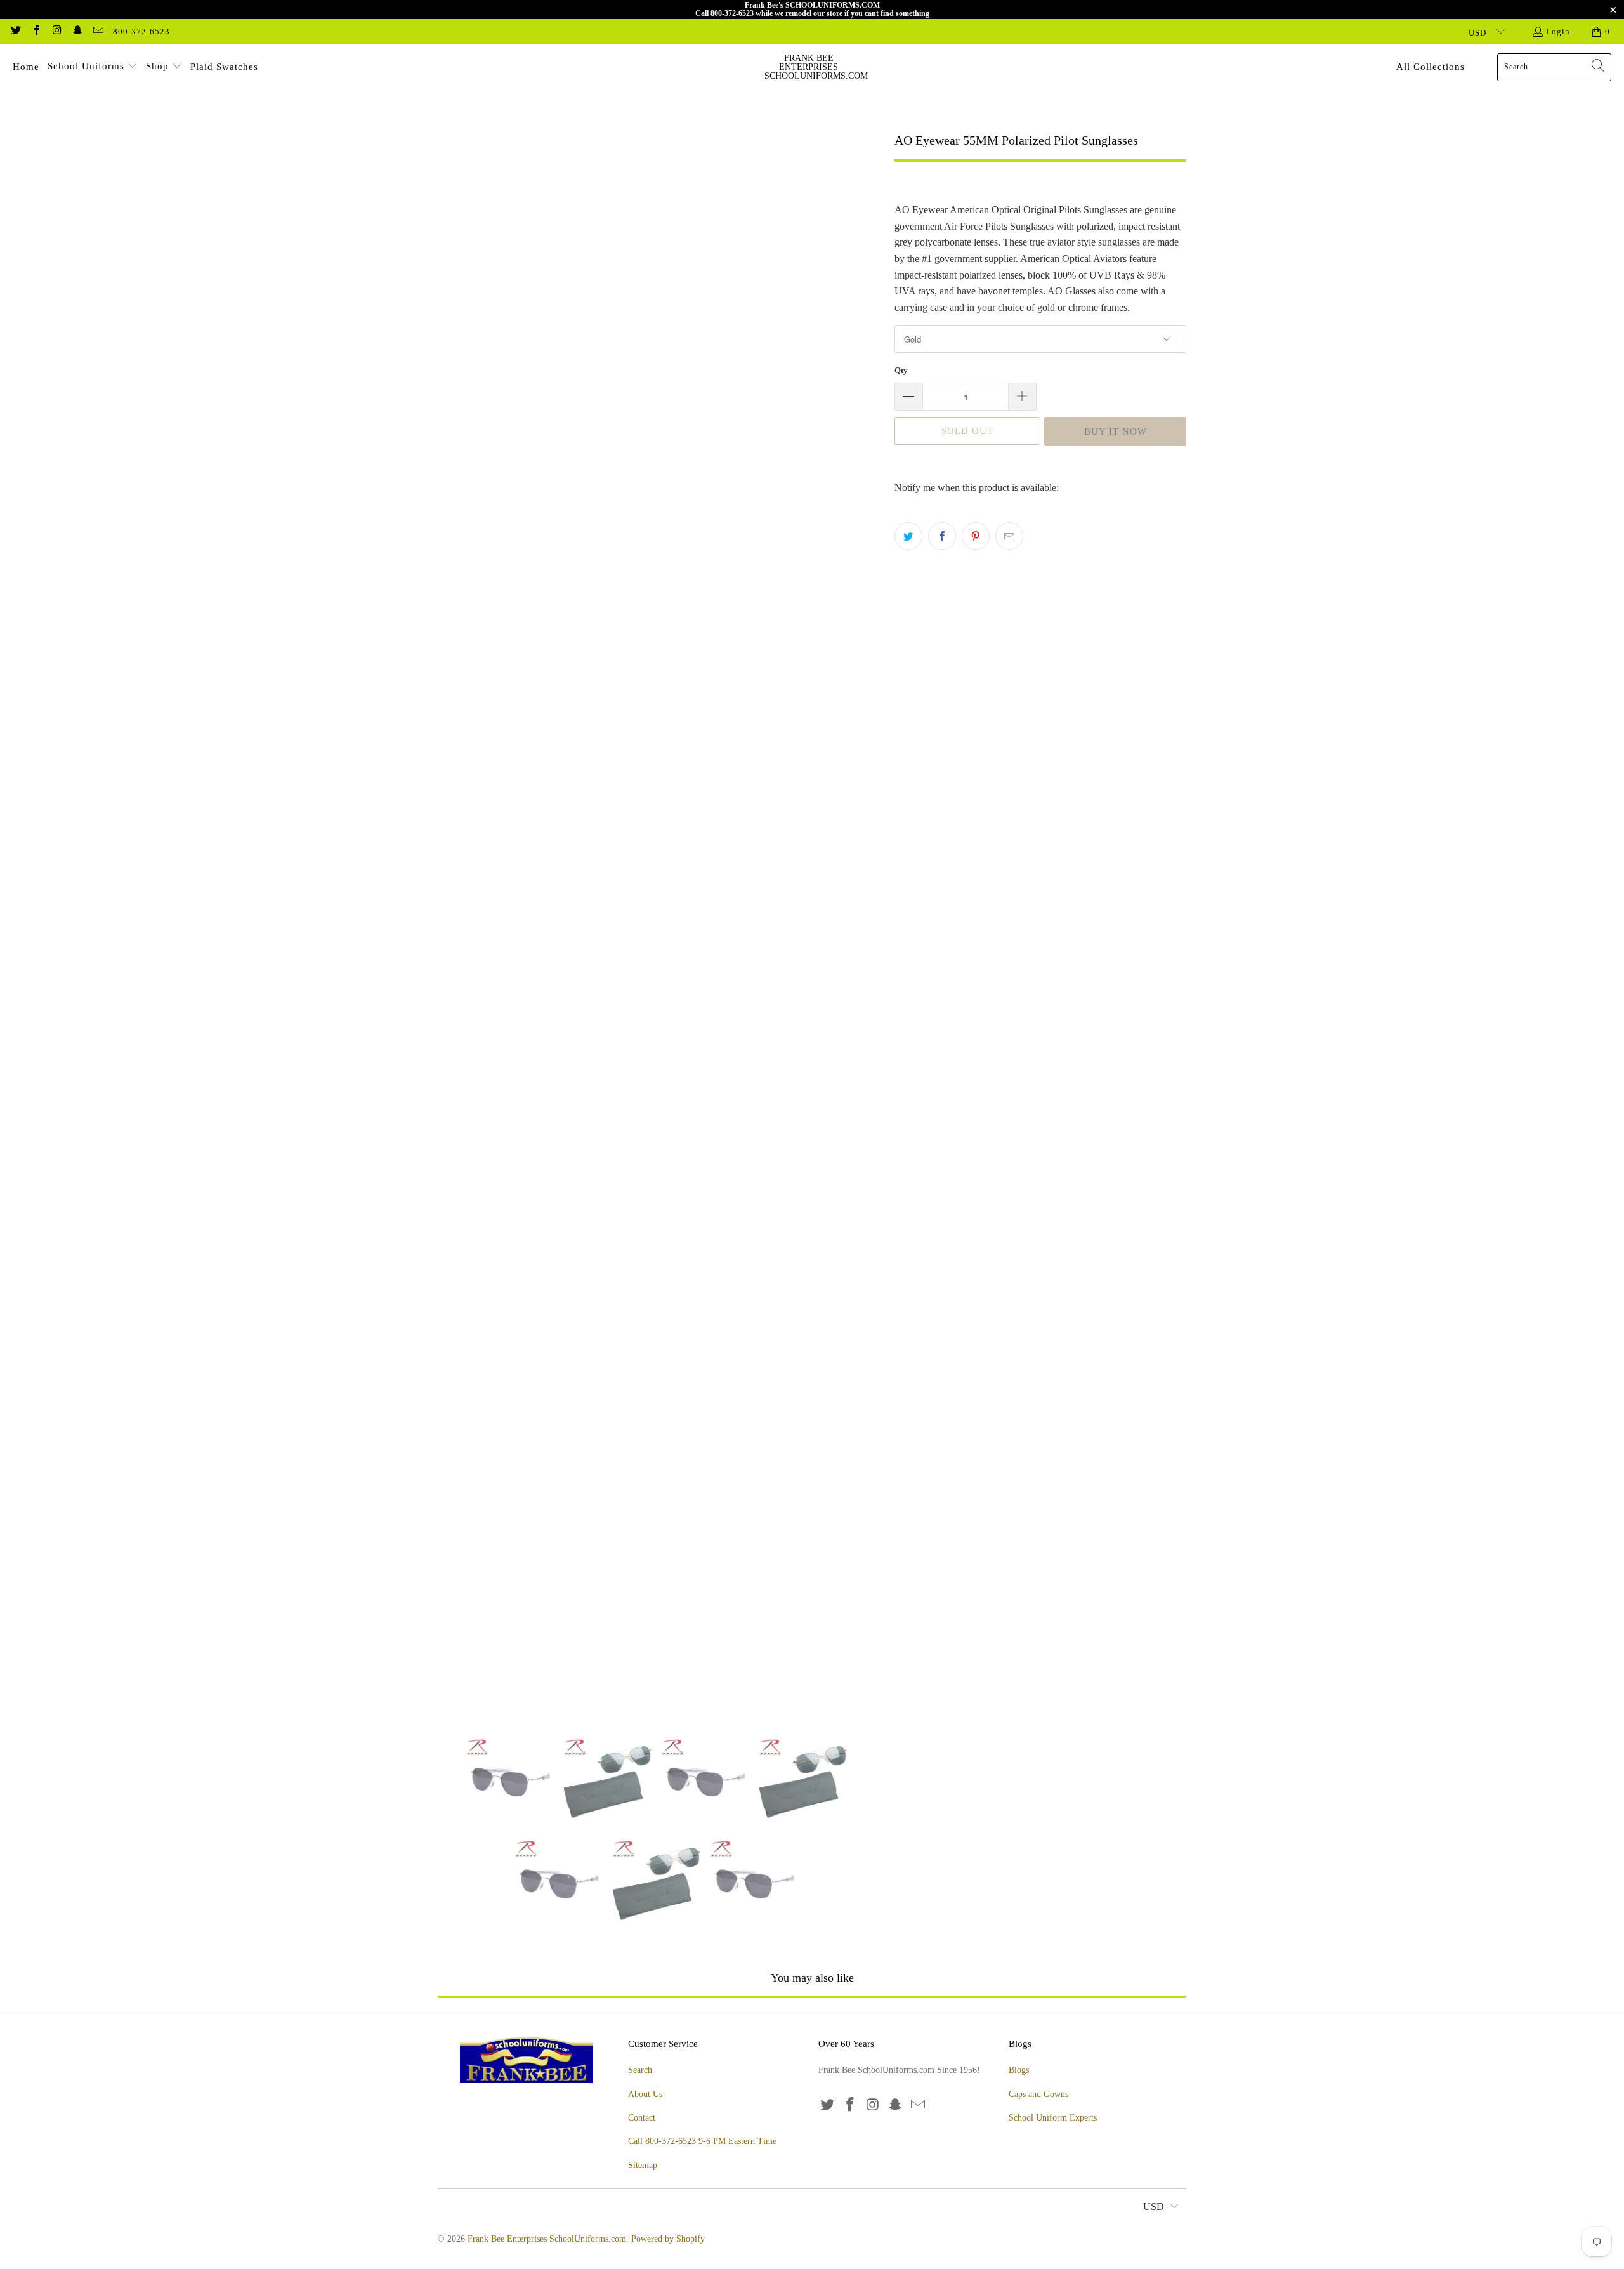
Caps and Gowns (1038, 2094)
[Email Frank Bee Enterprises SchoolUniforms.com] (98, 31)
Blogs (1019, 2070)
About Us (645, 2094)
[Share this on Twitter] (908, 536)
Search (640, 2070)
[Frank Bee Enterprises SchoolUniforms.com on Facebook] (36, 31)
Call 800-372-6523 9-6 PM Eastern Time (702, 2141)
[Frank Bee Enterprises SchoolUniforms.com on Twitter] (15, 31)
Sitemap (643, 2165)
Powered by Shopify (668, 2239)
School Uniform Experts (1053, 2118)
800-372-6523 (141, 31)
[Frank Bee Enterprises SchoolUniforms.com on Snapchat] (77, 31)
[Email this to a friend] (1009, 536)
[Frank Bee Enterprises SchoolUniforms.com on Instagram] (56, 31)
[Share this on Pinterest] (976, 536)
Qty (901, 370)
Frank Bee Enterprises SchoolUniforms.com (547, 2239)
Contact (642, 2118)
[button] (93, 67)
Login (1558, 31)
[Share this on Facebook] (942, 536)
